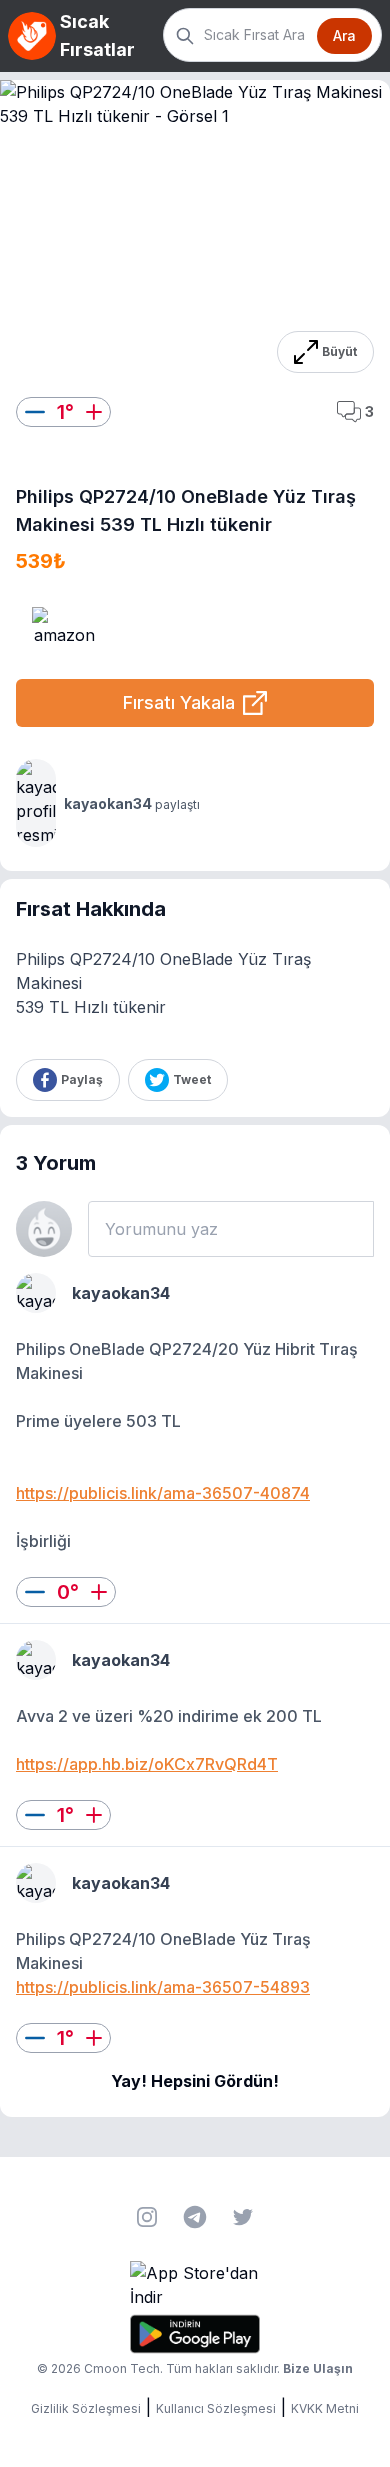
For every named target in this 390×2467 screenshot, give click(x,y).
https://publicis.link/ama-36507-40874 (163, 1493)
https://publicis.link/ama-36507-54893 (163, 1987)
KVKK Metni (325, 2408)
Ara (344, 35)
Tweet (192, 1079)
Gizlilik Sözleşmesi (86, 2408)
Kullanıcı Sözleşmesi (216, 2408)
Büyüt (339, 351)
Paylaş (82, 1079)
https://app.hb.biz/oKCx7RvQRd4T (147, 1764)
